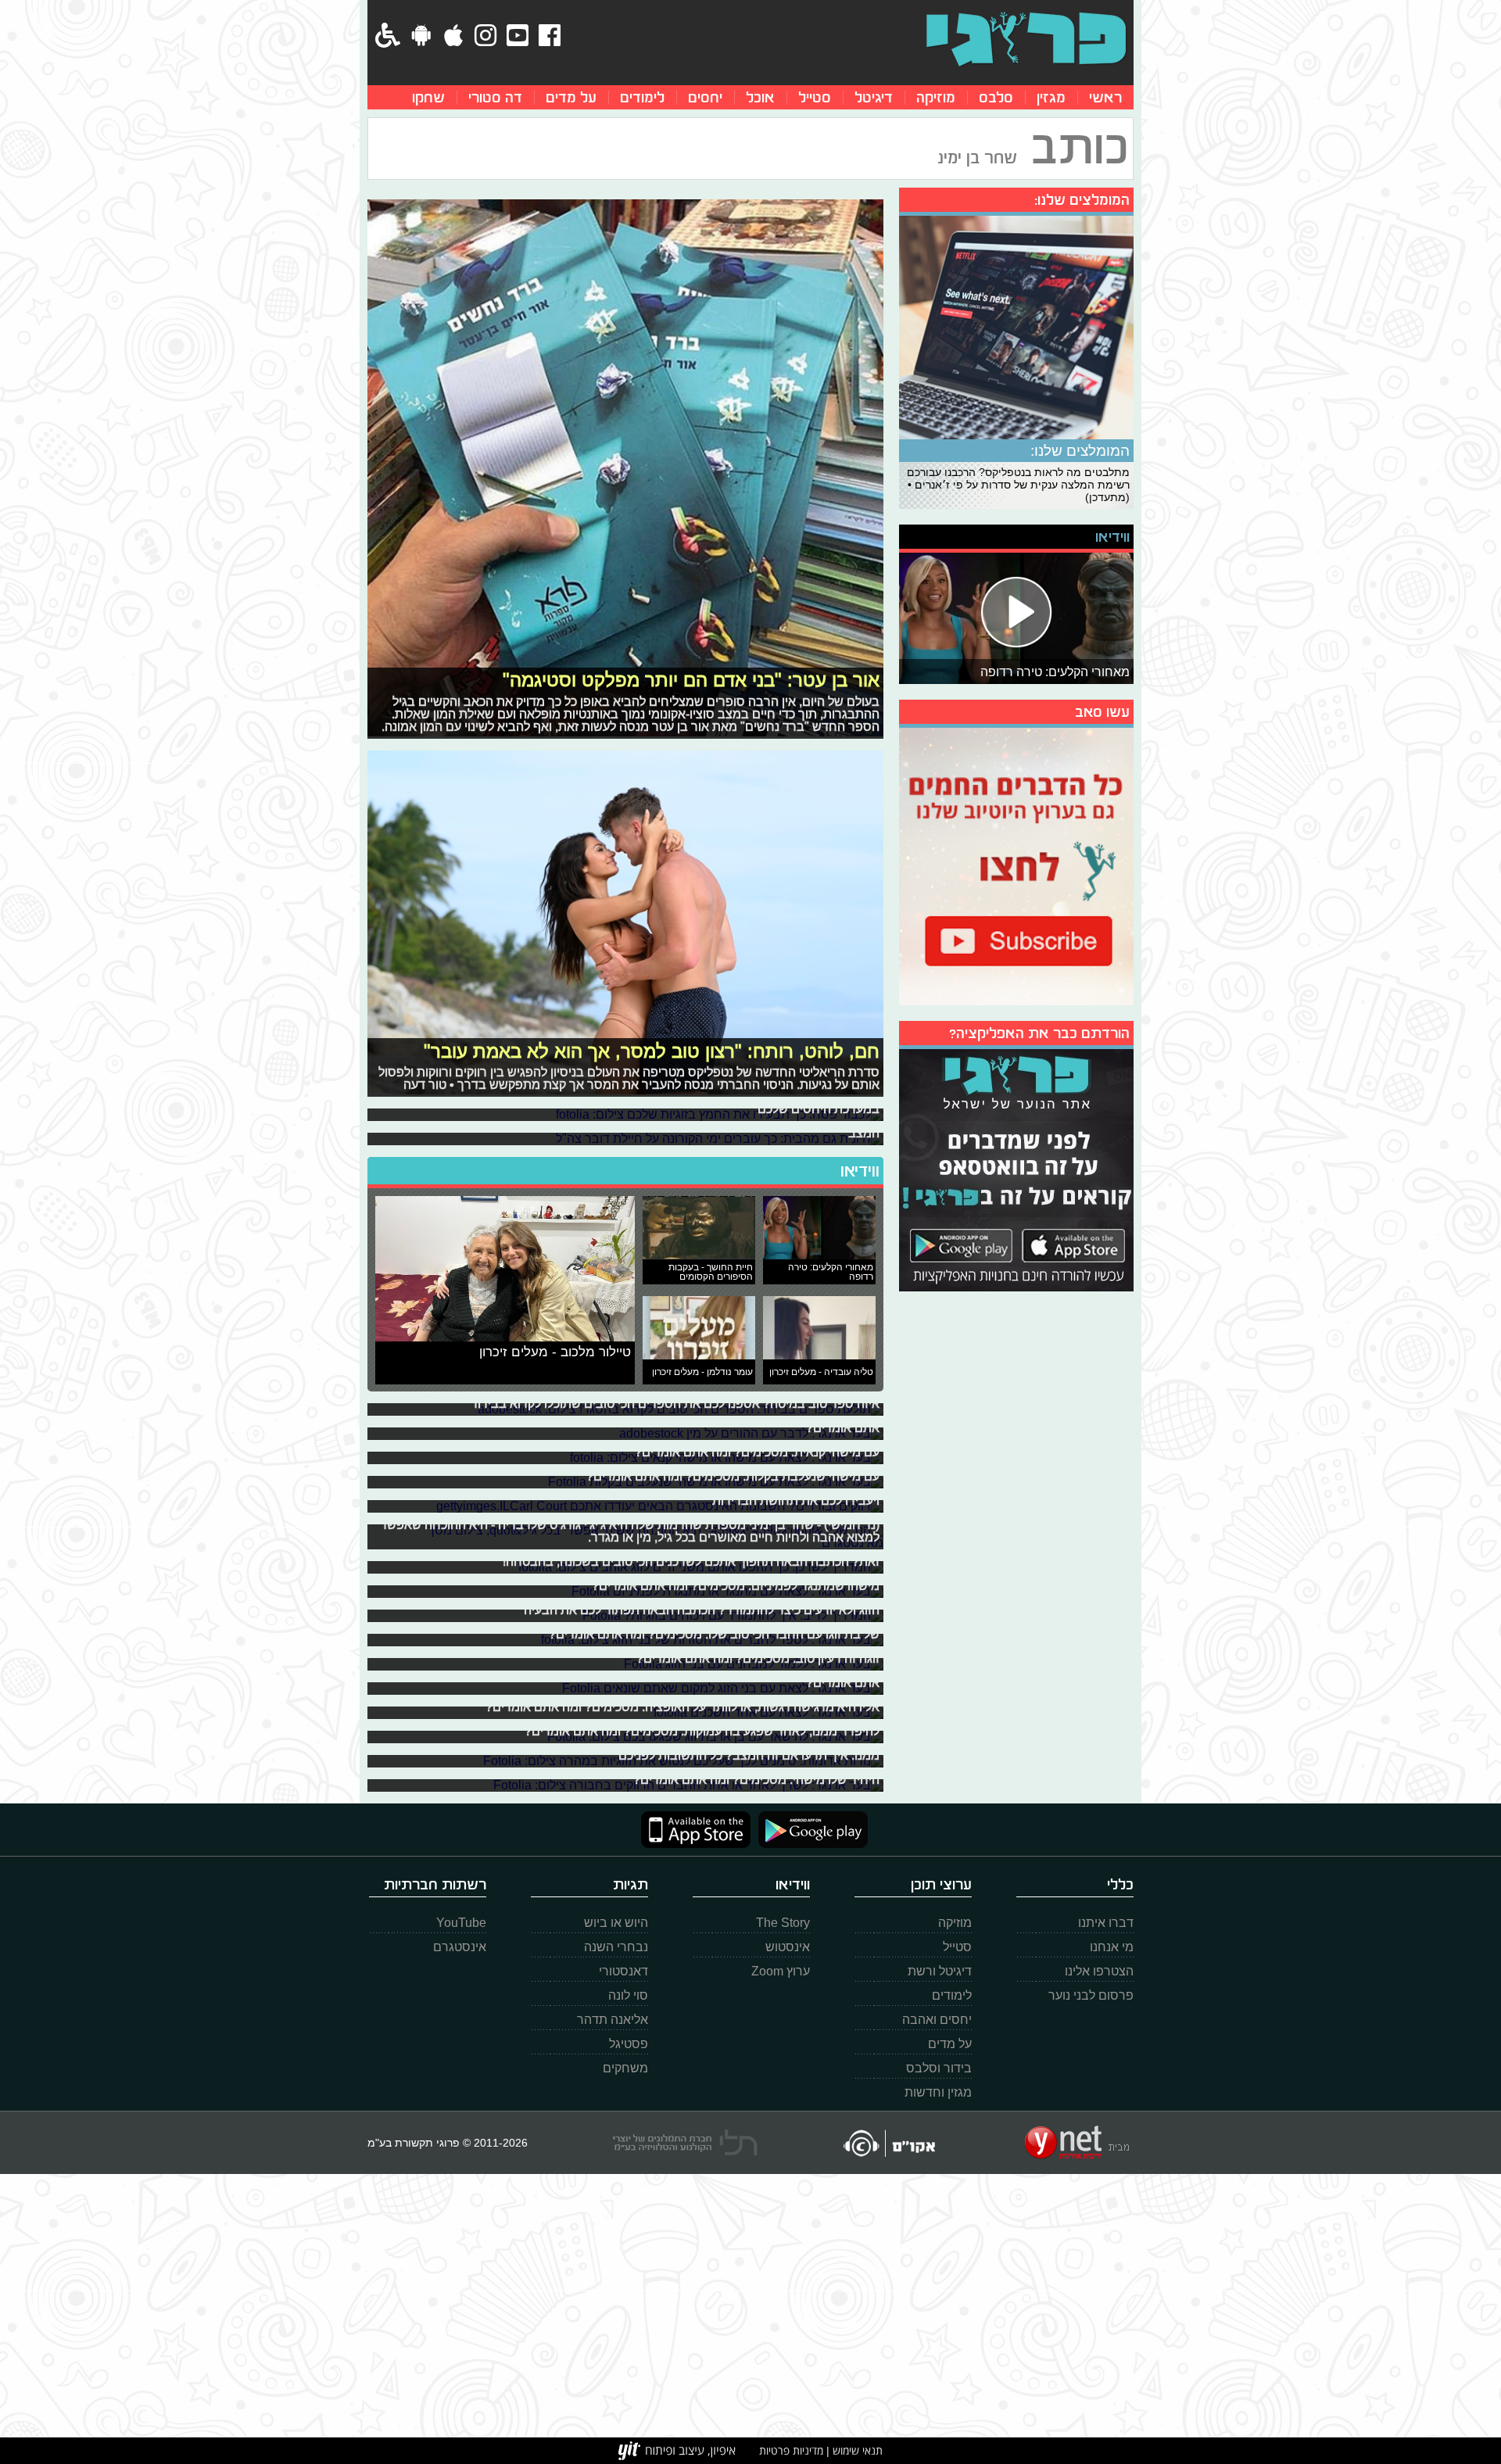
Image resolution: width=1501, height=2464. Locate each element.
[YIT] (677, 2451)
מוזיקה (936, 97)
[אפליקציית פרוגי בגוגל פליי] (809, 1830)
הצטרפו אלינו (1099, 1971)
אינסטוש (788, 1947)
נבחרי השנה (616, 1947)
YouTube (461, 1923)
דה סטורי (495, 97)
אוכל (760, 97)
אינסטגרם (460, 1947)
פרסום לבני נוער (1091, 1995)
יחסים (705, 97)
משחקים (625, 2068)
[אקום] (888, 2143)
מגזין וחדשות (938, 2092)
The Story (783, 1923)
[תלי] (685, 2143)
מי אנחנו (1112, 1947)
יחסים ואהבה (937, 2020)
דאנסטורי (623, 1971)
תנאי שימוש (856, 2450)
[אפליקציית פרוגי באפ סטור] (696, 1830)
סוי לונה (628, 1995)
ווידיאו (860, 1171)
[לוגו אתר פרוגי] (1026, 39)
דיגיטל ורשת (940, 1971)
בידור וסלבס (939, 2068)
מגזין (1051, 97)
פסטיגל (629, 2044)
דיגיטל (874, 97)
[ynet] (1077, 2143)
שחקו (428, 97)
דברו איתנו (1106, 1923)
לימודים (642, 97)
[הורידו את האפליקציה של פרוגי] (1016, 1168)
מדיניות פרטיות (791, 2450)
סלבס (996, 97)
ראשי (1105, 97)
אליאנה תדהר (613, 2020)
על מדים (571, 97)
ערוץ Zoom (781, 1971)
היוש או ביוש (616, 1923)
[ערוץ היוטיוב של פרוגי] (1016, 865)
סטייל (815, 97)
